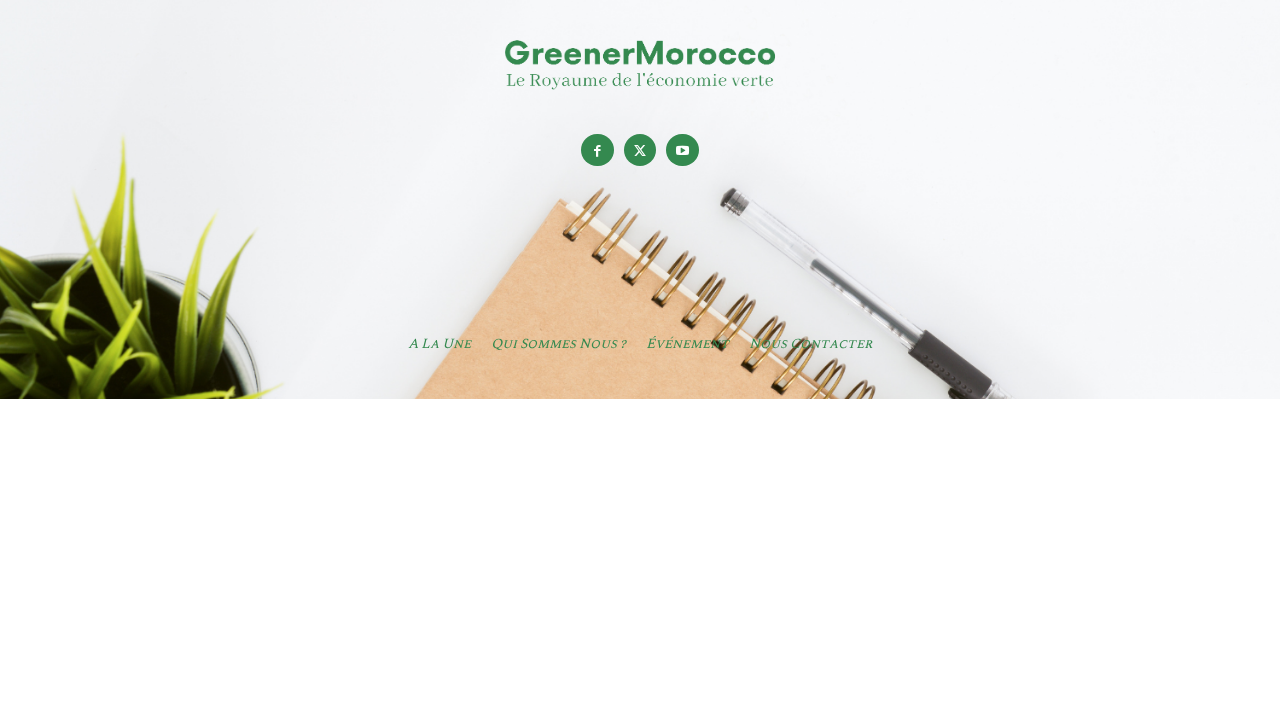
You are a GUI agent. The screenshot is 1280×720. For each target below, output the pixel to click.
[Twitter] (640, 150)
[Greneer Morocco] (640, 64)
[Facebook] (597, 150)
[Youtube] (682, 150)
